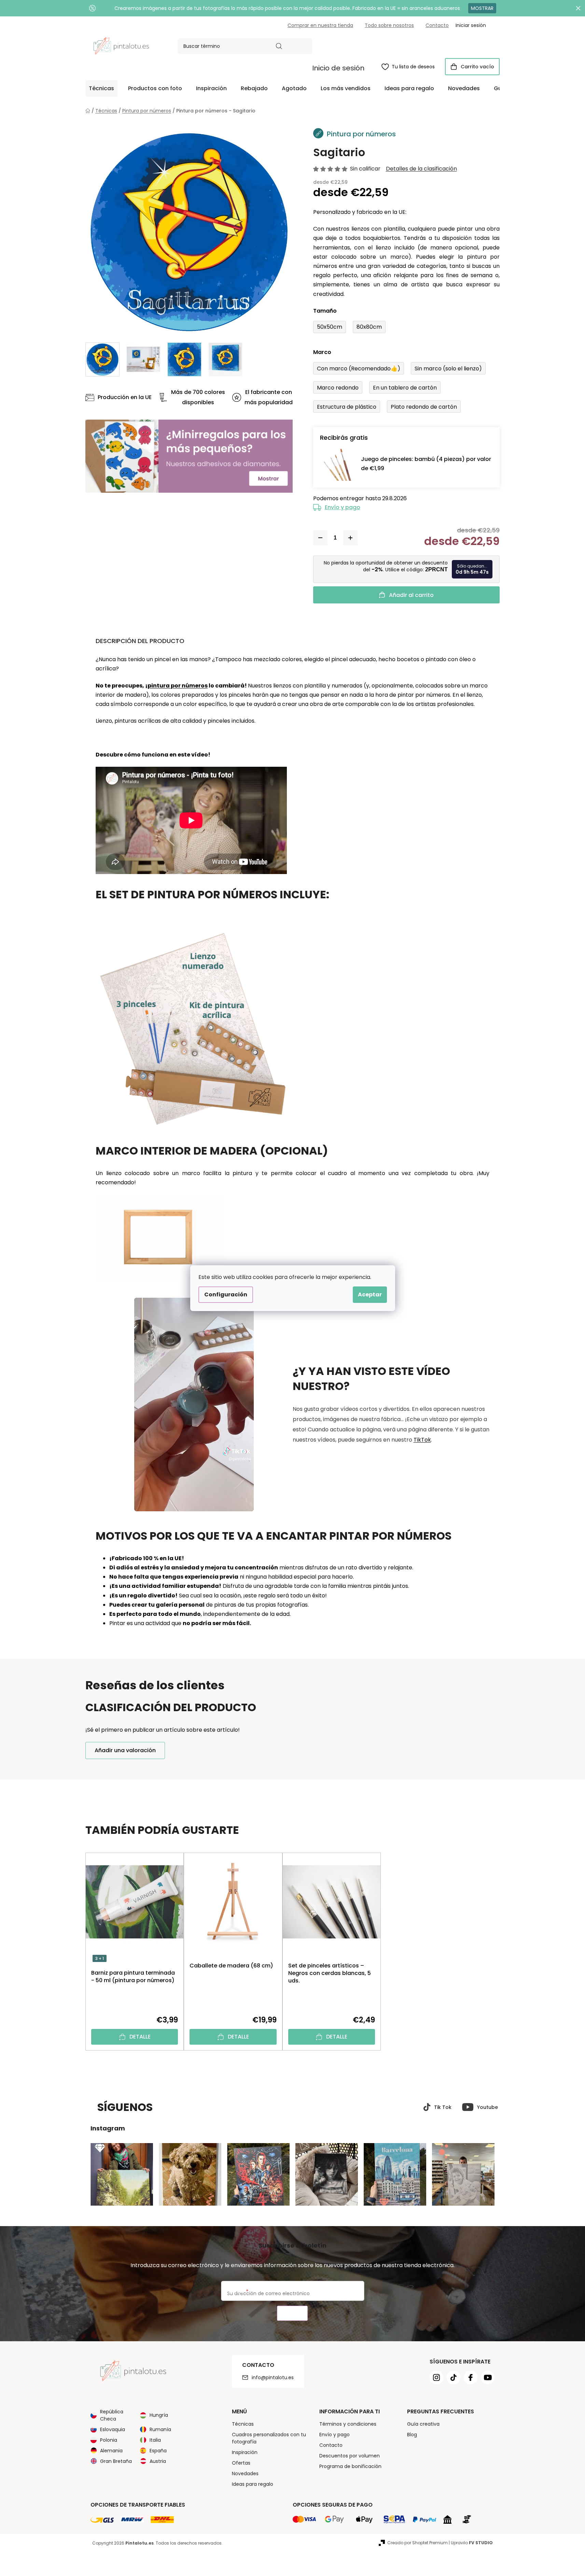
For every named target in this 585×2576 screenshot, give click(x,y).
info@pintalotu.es (273, 2377)
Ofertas (241, 2463)
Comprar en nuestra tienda (320, 25)
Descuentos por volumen (350, 2456)
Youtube (487, 2107)
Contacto (437, 25)
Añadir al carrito (411, 595)
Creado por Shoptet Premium (417, 2543)
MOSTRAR (482, 8)
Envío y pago (343, 507)
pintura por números (178, 686)
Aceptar (370, 1294)
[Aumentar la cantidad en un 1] (350, 538)
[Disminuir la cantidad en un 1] (320, 538)
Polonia (109, 2440)
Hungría (159, 2415)
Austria (158, 2461)
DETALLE (140, 2037)
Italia (155, 2440)
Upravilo (472, 2543)
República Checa (112, 2415)
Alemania (111, 2451)
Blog (412, 2435)
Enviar (292, 2313)
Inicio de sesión (338, 68)
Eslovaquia (113, 2429)
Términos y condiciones (348, 2424)
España (158, 2451)
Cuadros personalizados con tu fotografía (269, 2438)
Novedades (245, 2473)
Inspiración (245, 2452)
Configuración (226, 1294)
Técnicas (243, 2424)
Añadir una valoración (125, 1750)
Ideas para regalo (253, 2484)
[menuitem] (101, 88)
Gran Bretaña (116, 2461)
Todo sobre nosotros (389, 25)
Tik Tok (443, 2107)
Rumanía (160, 2429)
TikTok (422, 1440)
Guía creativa (423, 2424)
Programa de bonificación (350, 2466)
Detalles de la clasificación (421, 169)
